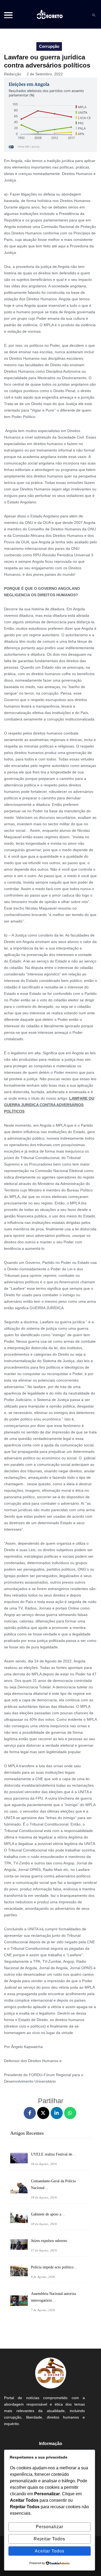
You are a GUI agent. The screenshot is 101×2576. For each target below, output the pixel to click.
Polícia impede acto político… (54, 2267)
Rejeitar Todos (49, 2539)
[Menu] (8, 15)
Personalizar (50, 2527)
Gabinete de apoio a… (48, 2214)
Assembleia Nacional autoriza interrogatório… (53, 2297)
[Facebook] (30, 2113)
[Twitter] (43, 2113)
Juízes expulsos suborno (49, 2241)
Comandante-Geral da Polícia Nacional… (53, 2184)
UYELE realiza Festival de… (53, 2154)
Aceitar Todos (50, 2551)
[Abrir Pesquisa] (94, 15)
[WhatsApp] (70, 2113)
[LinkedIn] (57, 2113)
